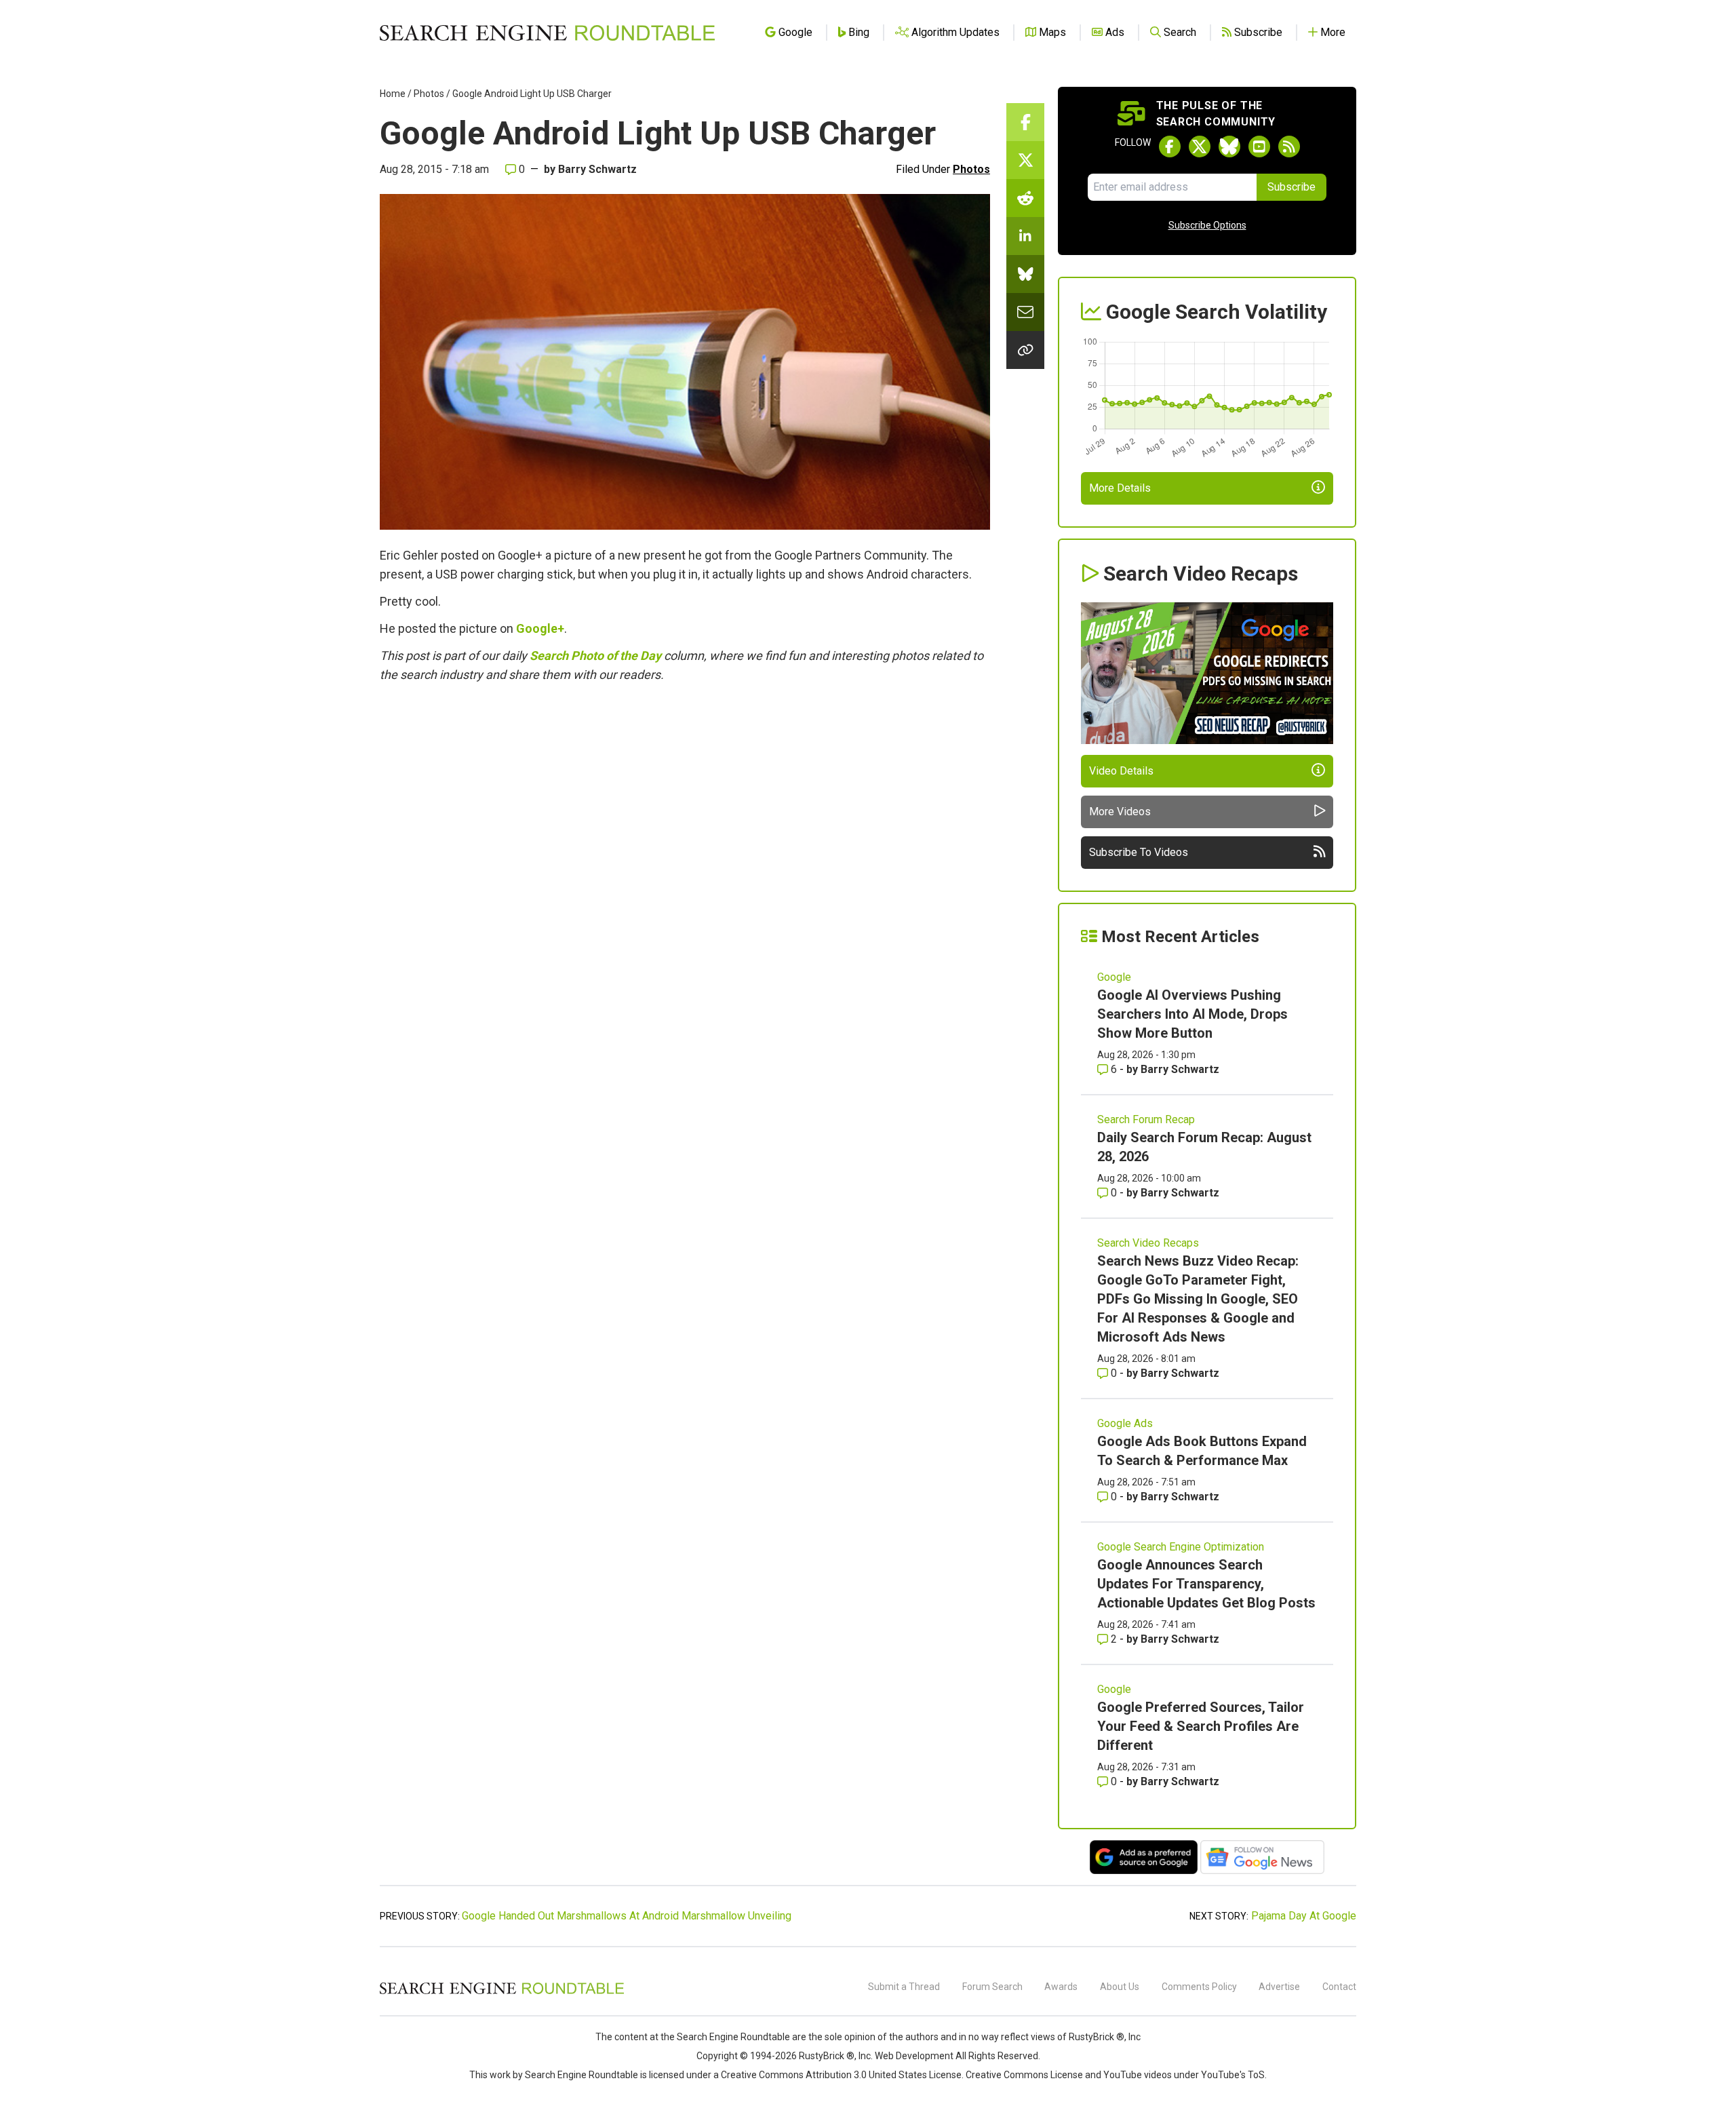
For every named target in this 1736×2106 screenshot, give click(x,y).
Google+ (540, 628)
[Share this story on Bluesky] (1025, 274)
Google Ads (1125, 1423)
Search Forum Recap (1146, 1119)
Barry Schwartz (597, 169)
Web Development (914, 2056)
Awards (1061, 1987)
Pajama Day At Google (1304, 1916)
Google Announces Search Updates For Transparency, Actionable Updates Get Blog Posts (1206, 1584)
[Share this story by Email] (1025, 312)
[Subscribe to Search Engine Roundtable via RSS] (1289, 147)
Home (393, 94)
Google (1114, 977)
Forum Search (992, 1987)
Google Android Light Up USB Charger (532, 94)
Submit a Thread (904, 1987)
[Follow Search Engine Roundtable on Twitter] (1200, 147)
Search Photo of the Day (595, 656)
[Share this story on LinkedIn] (1025, 236)
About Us (1120, 1987)
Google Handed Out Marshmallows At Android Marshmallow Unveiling (627, 1916)
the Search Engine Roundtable (726, 2037)
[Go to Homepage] (547, 33)
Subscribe (1291, 187)
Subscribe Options (1207, 225)
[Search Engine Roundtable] (502, 1992)
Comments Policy (1199, 1987)
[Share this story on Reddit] (1025, 198)
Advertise (1279, 1987)
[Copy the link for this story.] (1025, 350)
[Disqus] (685, 878)
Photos (429, 94)
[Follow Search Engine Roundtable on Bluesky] (1229, 147)
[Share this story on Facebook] (1025, 122)
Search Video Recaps (1148, 1243)
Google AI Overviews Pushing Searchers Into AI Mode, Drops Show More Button (1192, 1014)
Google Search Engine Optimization (1181, 1547)
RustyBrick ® (827, 2056)
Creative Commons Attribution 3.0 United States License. (842, 2075)
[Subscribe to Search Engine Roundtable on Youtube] (1259, 147)
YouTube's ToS (1233, 2075)
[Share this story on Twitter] (1025, 160)
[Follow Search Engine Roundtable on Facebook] (1170, 147)
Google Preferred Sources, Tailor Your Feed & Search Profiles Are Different (1201, 1726)
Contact (1339, 1987)
